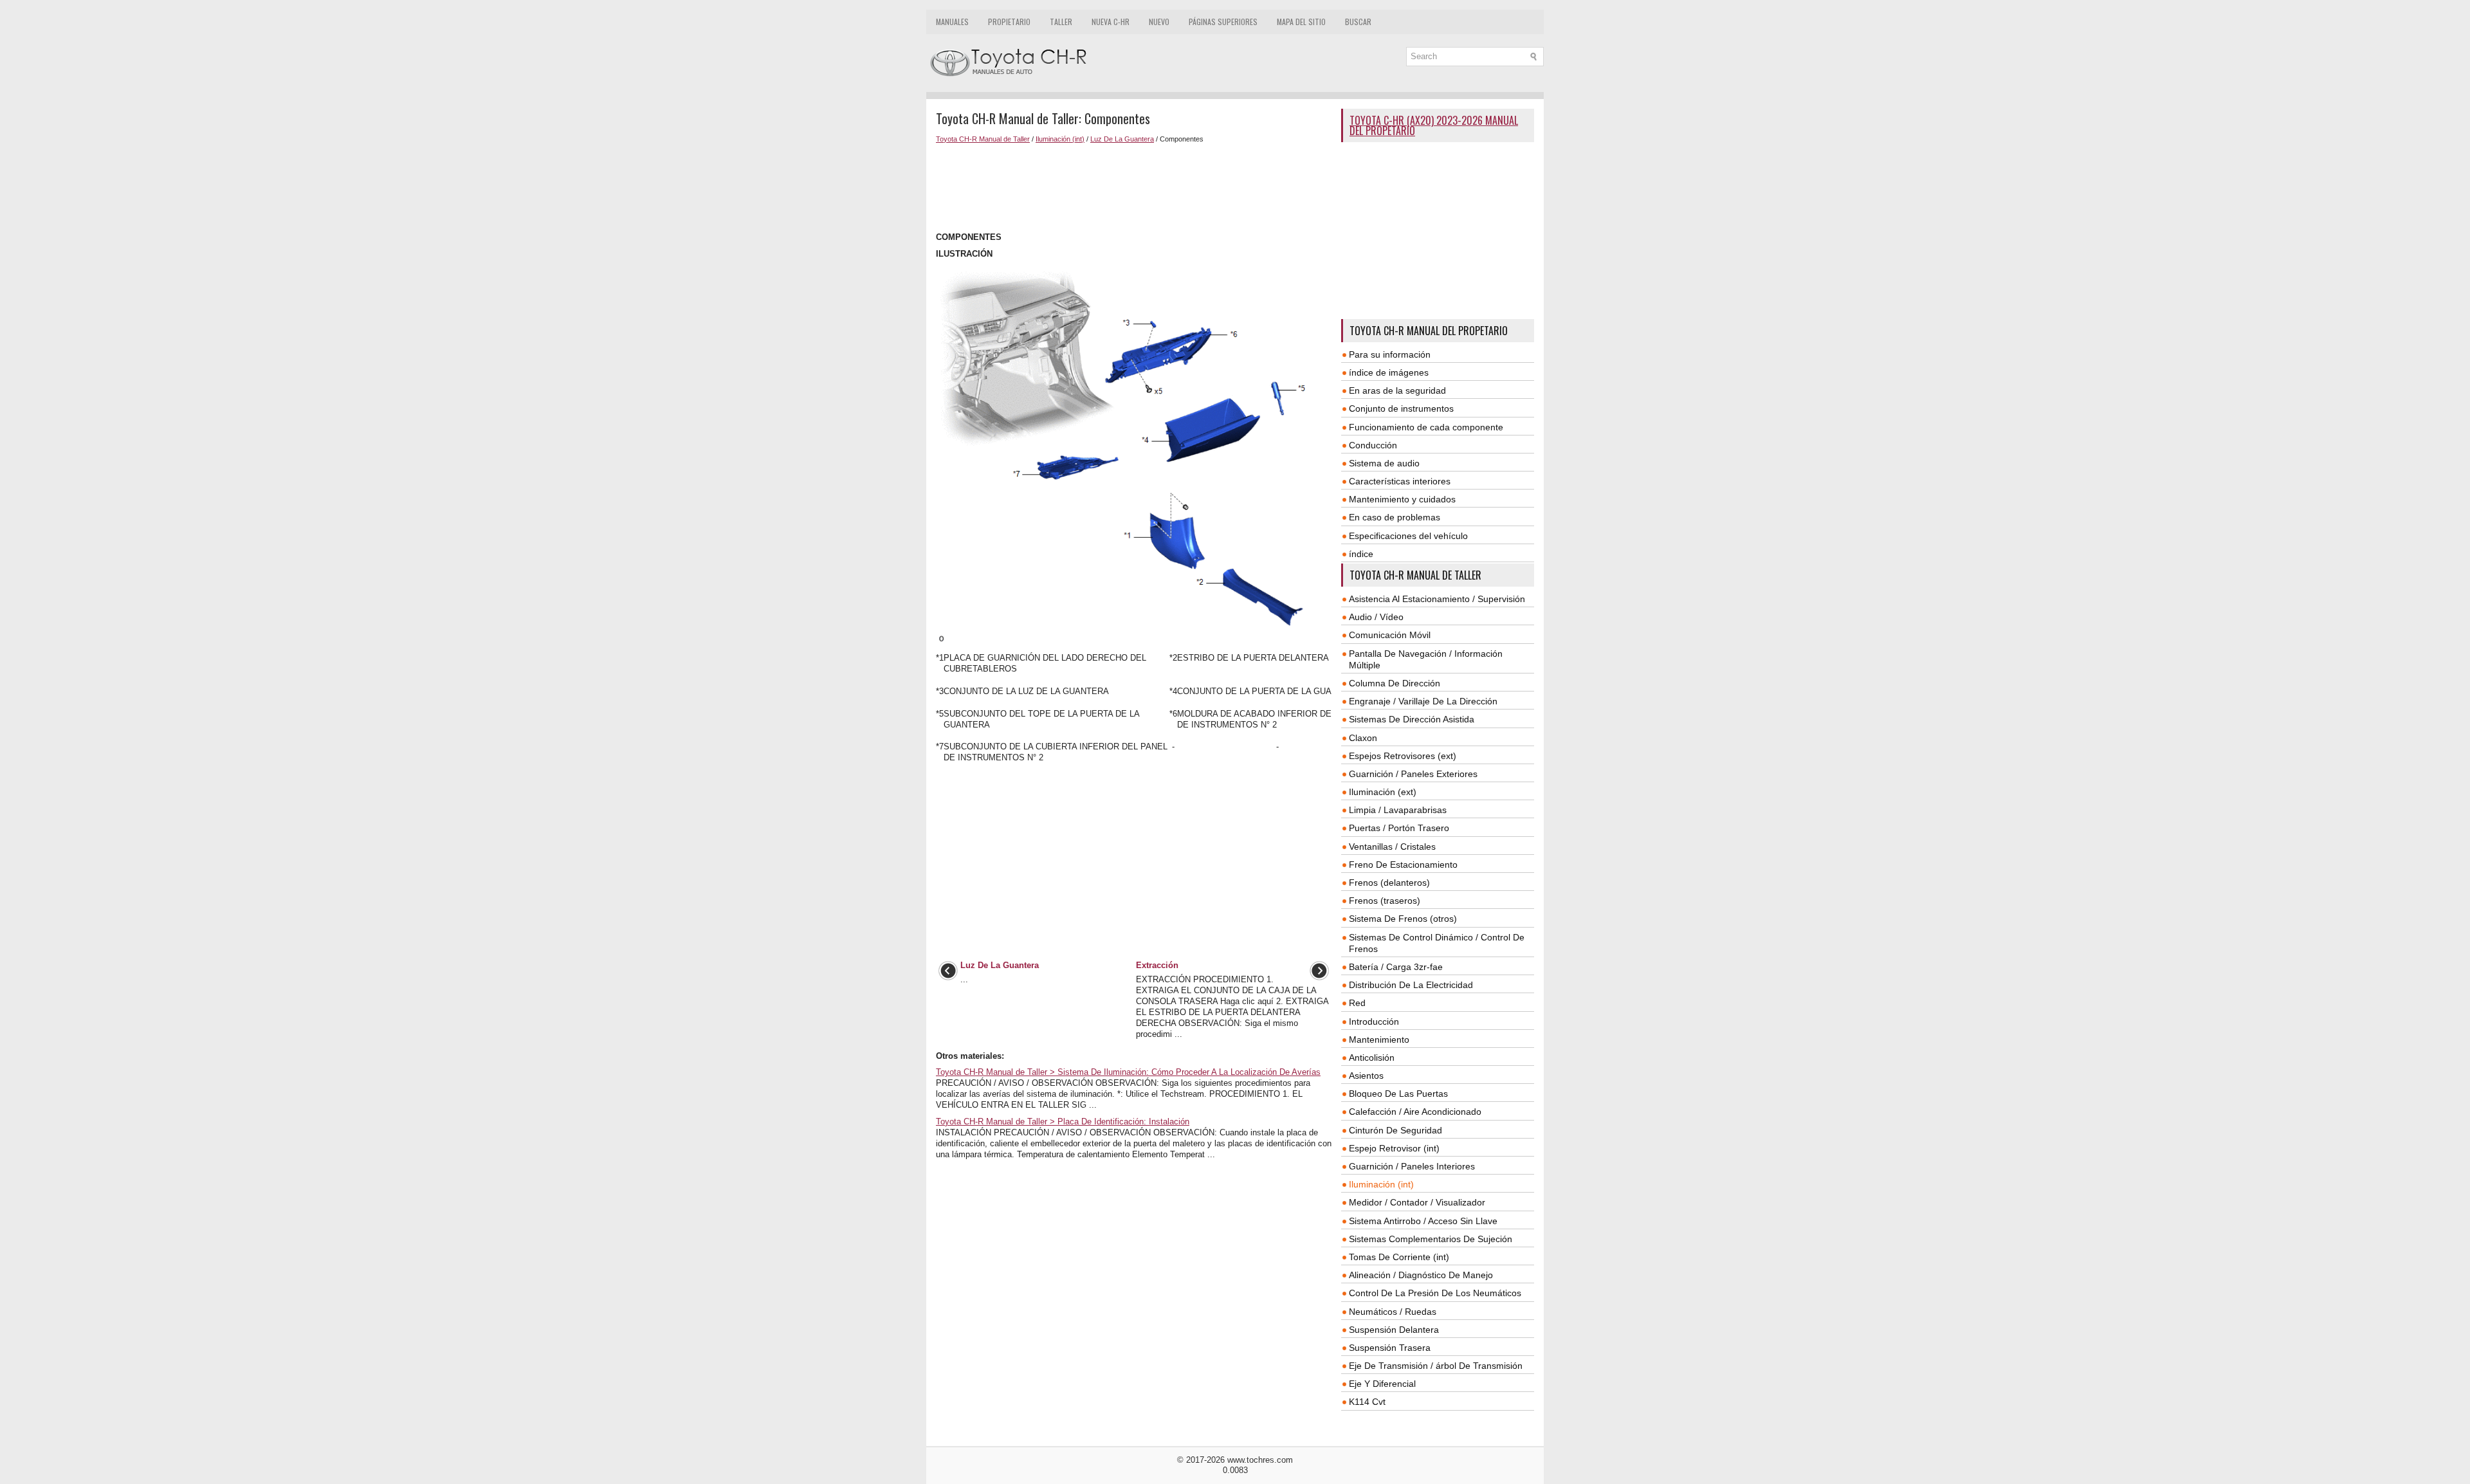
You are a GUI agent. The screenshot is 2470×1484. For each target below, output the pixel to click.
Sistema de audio (1384, 463)
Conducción (1373, 445)
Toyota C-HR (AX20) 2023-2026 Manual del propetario (1434, 125)
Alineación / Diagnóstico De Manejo (1421, 1275)
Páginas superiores (1223, 22)
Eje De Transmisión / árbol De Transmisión (1436, 1366)
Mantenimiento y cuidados (1402, 499)
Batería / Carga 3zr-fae (1396, 967)
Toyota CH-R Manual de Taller (983, 139)
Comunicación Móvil (1390, 635)
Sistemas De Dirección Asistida (1412, 719)
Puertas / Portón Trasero (1399, 828)
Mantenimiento (1379, 1040)
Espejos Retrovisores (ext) (1403, 756)
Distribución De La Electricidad (1411, 985)
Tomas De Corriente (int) (1399, 1257)
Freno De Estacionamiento (1403, 865)
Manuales (952, 22)
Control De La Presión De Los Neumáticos (1435, 1293)
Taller (1061, 22)
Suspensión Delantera (1394, 1330)
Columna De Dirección (1395, 683)
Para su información (1390, 354)
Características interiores (1400, 481)
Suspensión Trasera (1390, 1348)
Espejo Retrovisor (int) (1394, 1148)
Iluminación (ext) (1383, 792)
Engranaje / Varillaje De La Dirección (1423, 701)
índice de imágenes (1389, 372)
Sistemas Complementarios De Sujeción (1431, 1239)
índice (1361, 554)
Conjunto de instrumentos (1401, 408)
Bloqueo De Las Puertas (1398, 1094)
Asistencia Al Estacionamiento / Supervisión (1437, 599)
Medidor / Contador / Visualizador (1417, 1202)
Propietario (1009, 22)
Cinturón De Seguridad (1395, 1130)
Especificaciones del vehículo (1408, 536)
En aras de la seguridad (1397, 390)
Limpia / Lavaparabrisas (1398, 810)
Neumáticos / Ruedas (1393, 1312)
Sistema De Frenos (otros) (1403, 919)
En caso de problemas (1395, 517)
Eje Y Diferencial (1382, 1384)
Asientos (1366, 1076)
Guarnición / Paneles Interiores (1412, 1166)
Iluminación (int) (1060, 139)
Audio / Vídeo (1376, 617)
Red (1357, 1003)
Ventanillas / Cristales (1392, 847)
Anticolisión (1372, 1058)
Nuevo (1159, 22)
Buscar (1358, 22)
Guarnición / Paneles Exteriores (1413, 774)
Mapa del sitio (1301, 22)
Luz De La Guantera (1122, 139)
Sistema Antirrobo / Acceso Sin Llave (1423, 1221)
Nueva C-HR (1111, 22)
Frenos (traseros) (1385, 901)
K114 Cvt (1367, 1402)
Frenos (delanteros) (1389, 883)
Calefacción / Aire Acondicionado (1415, 1112)
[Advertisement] (1134, 188)
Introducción (1374, 1021)
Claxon (1363, 738)
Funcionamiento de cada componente (1426, 427)
